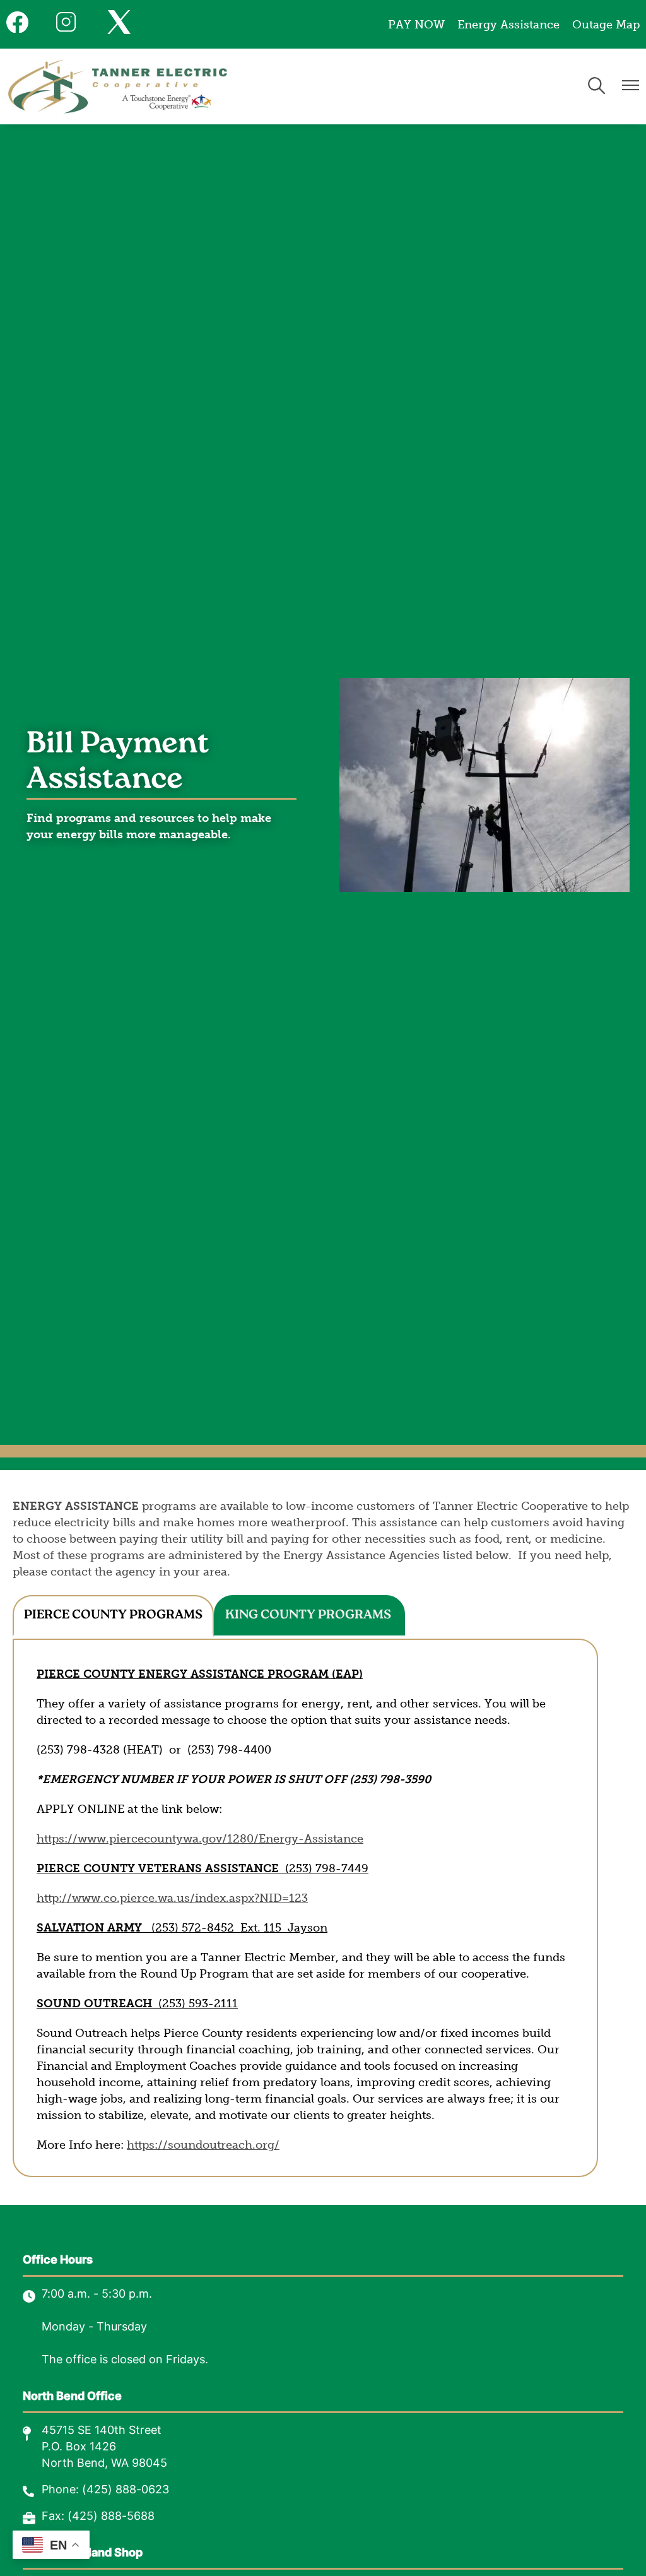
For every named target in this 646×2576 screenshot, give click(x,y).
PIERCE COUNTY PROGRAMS (113, 1615)
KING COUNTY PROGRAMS (309, 1615)
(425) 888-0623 (126, 2490)
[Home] (118, 86)
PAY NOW (416, 25)
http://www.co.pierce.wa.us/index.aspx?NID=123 (172, 1898)
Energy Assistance (508, 25)
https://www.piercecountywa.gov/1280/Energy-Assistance (200, 1839)
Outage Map (606, 25)
